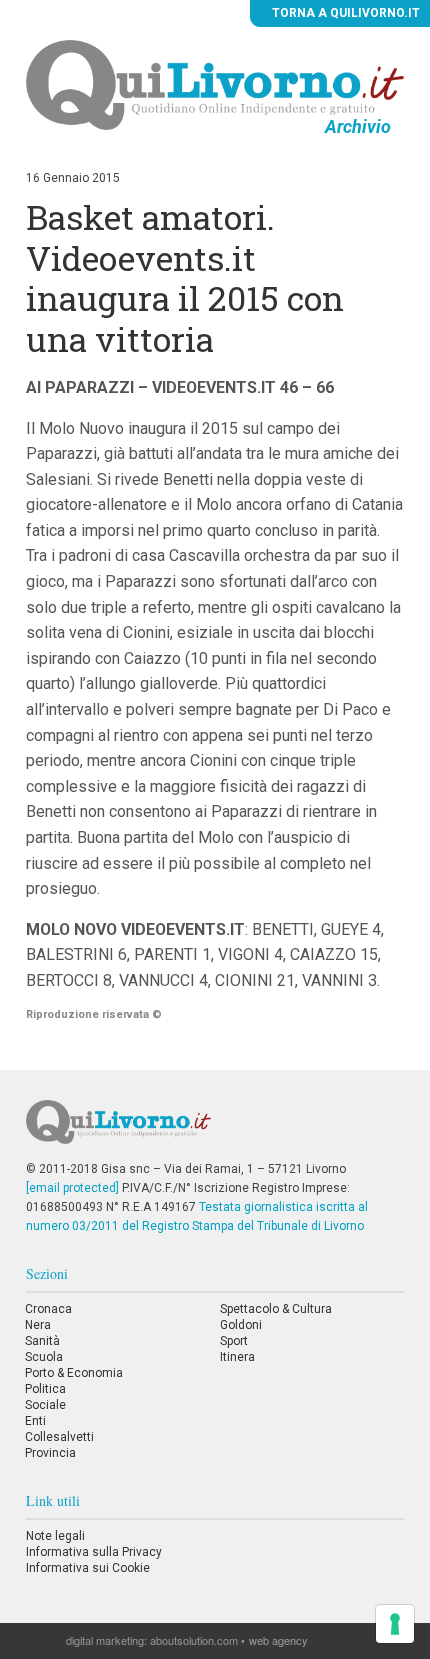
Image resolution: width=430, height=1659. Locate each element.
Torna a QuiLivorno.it (344, 13)
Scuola (44, 1357)
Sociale (45, 1405)
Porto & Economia (74, 1373)
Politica (45, 1389)
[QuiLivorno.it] (215, 1130)
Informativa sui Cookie (88, 1568)
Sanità (42, 1341)
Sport (234, 1341)
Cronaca (48, 1309)
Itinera (237, 1357)
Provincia (50, 1453)
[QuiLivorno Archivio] (215, 84)
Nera (38, 1325)
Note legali (55, 1536)
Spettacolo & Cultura (276, 1309)
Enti (35, 1421)
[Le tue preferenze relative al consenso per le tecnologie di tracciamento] (395, 1624)
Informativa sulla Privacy (94, 1552)
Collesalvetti (59, 1437)
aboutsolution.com (194, 1640)
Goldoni (241, 1325)
